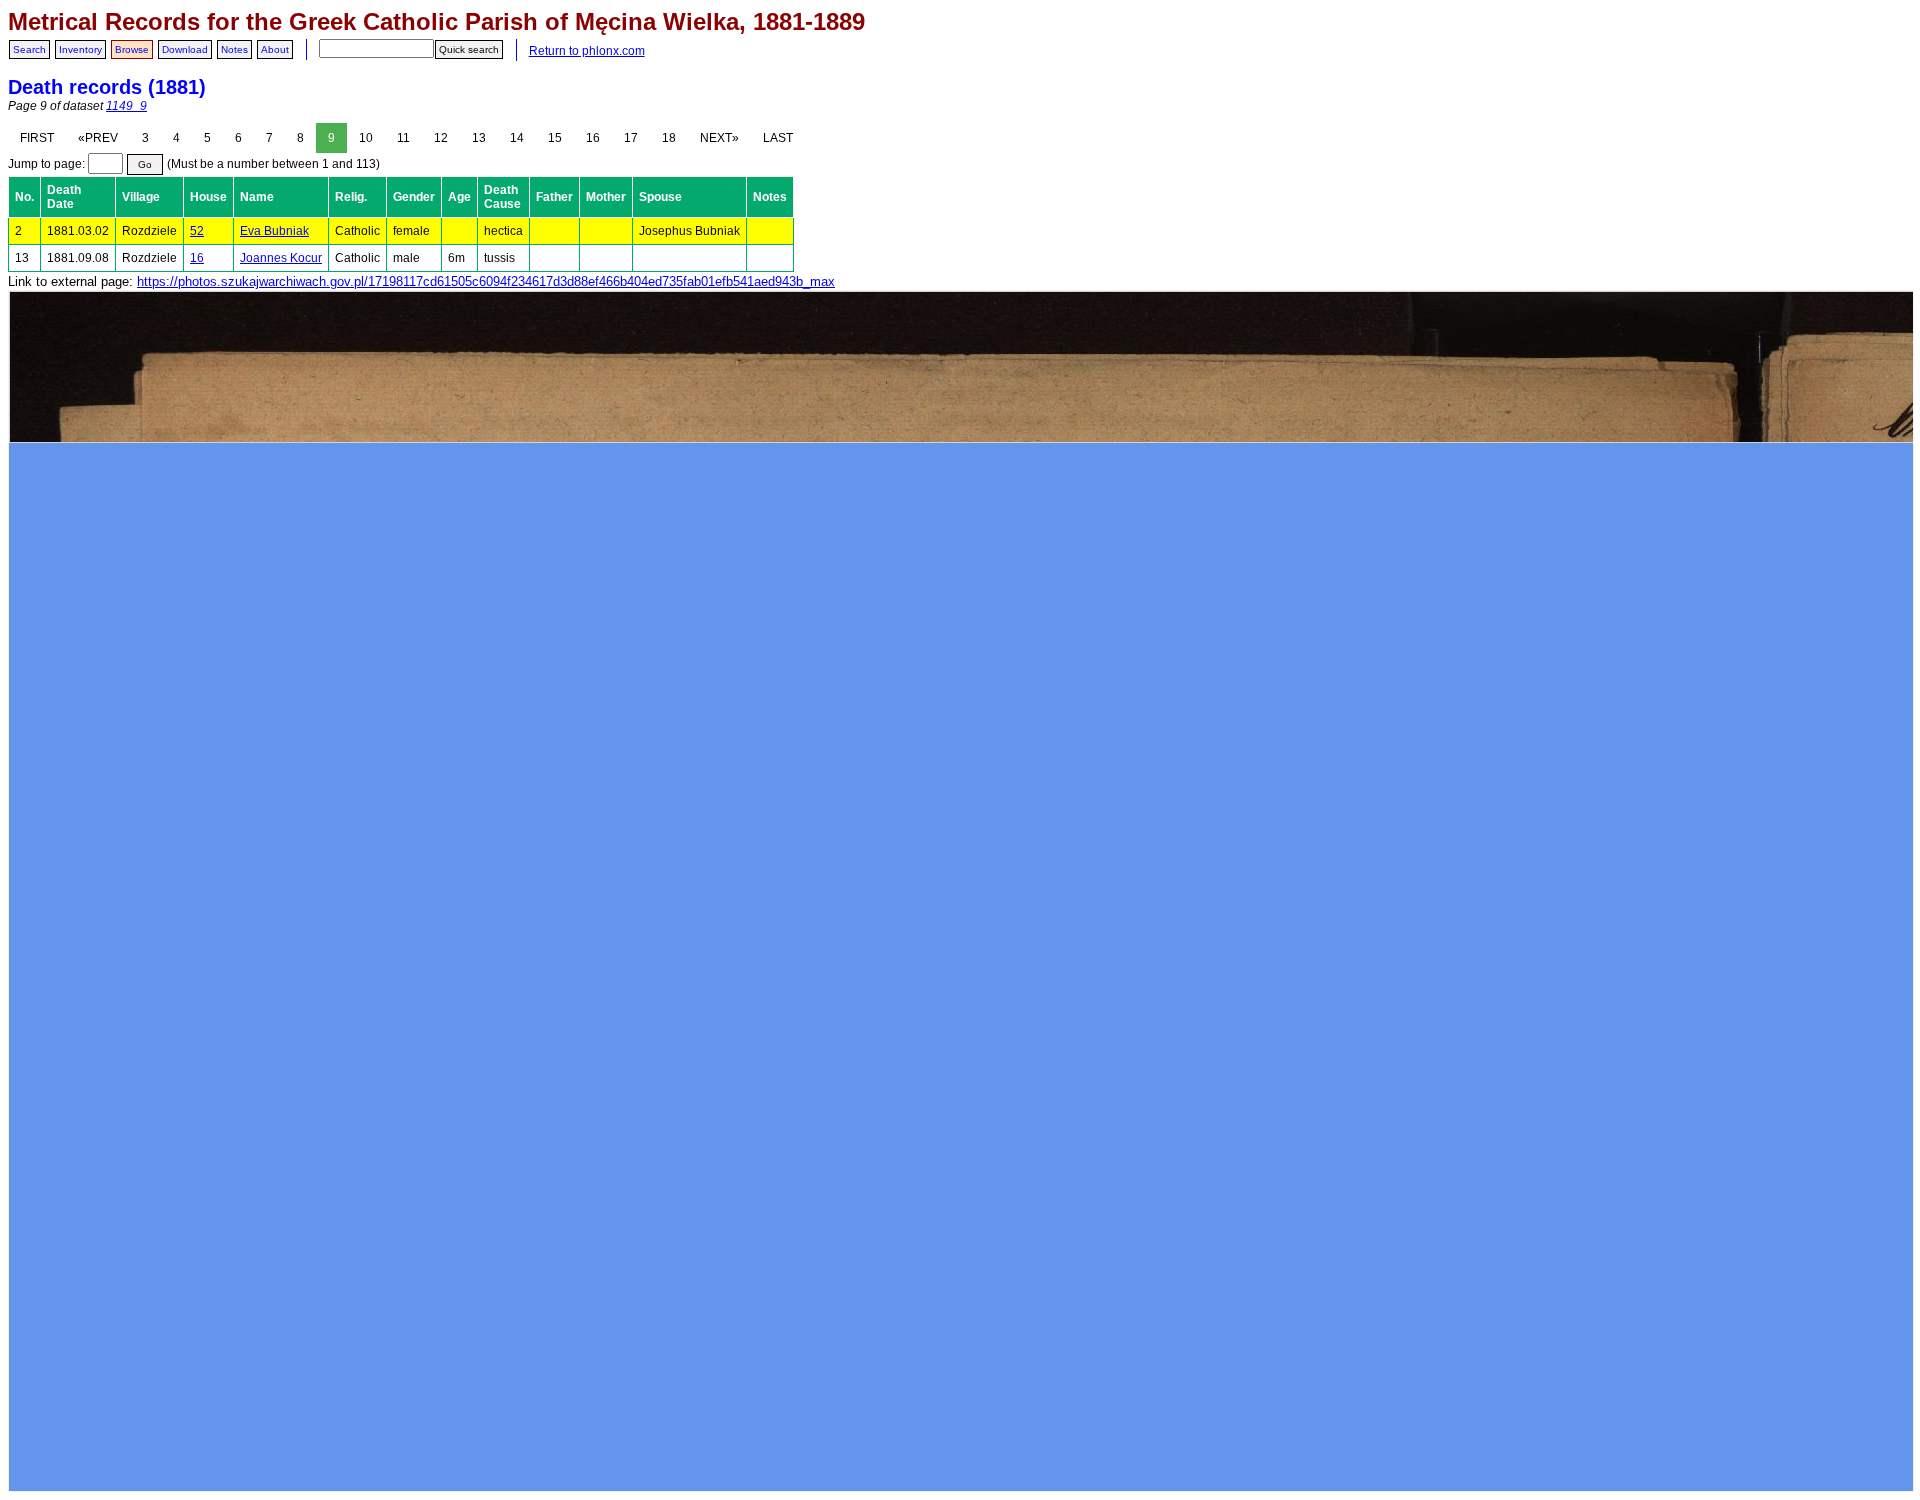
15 (555, 138)
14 (517, 138)
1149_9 (126, 106)
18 (669, 138)
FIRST (37, 138)
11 (403, 138)
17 (631, 138)
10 (366, 138)
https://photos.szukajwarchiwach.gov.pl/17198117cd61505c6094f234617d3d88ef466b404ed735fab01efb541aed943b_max (486, 281)
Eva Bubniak (274, 231)
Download (185, 49)
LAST (778, 138)
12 (441, 138)
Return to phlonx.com (587, 51)
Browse (132, 49)
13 (479, 138)
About (275, 49)
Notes (234, 49)
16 (593, 138)
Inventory (80, 49)
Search (29, 49)
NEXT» (719, 138)
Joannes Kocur (281, 258)
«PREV (98, 138)
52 (197, 231)
